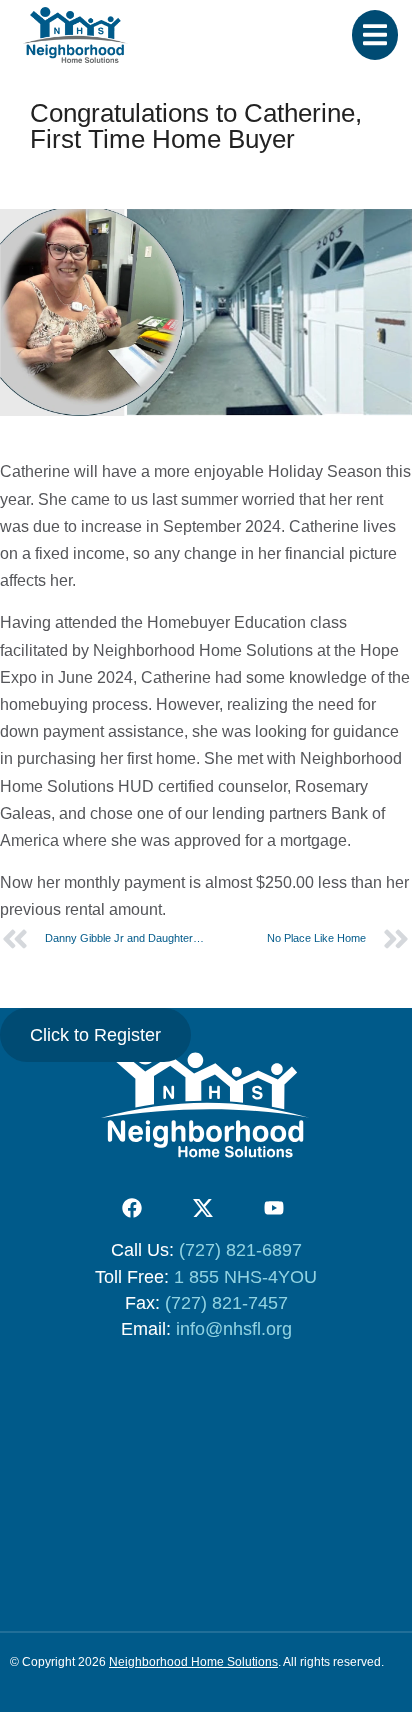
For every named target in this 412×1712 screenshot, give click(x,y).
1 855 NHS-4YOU (245, 1277)
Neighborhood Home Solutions (193, 1662)
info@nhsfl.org (234, 1329)
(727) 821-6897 (240, 1250)
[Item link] (132, 1208)
